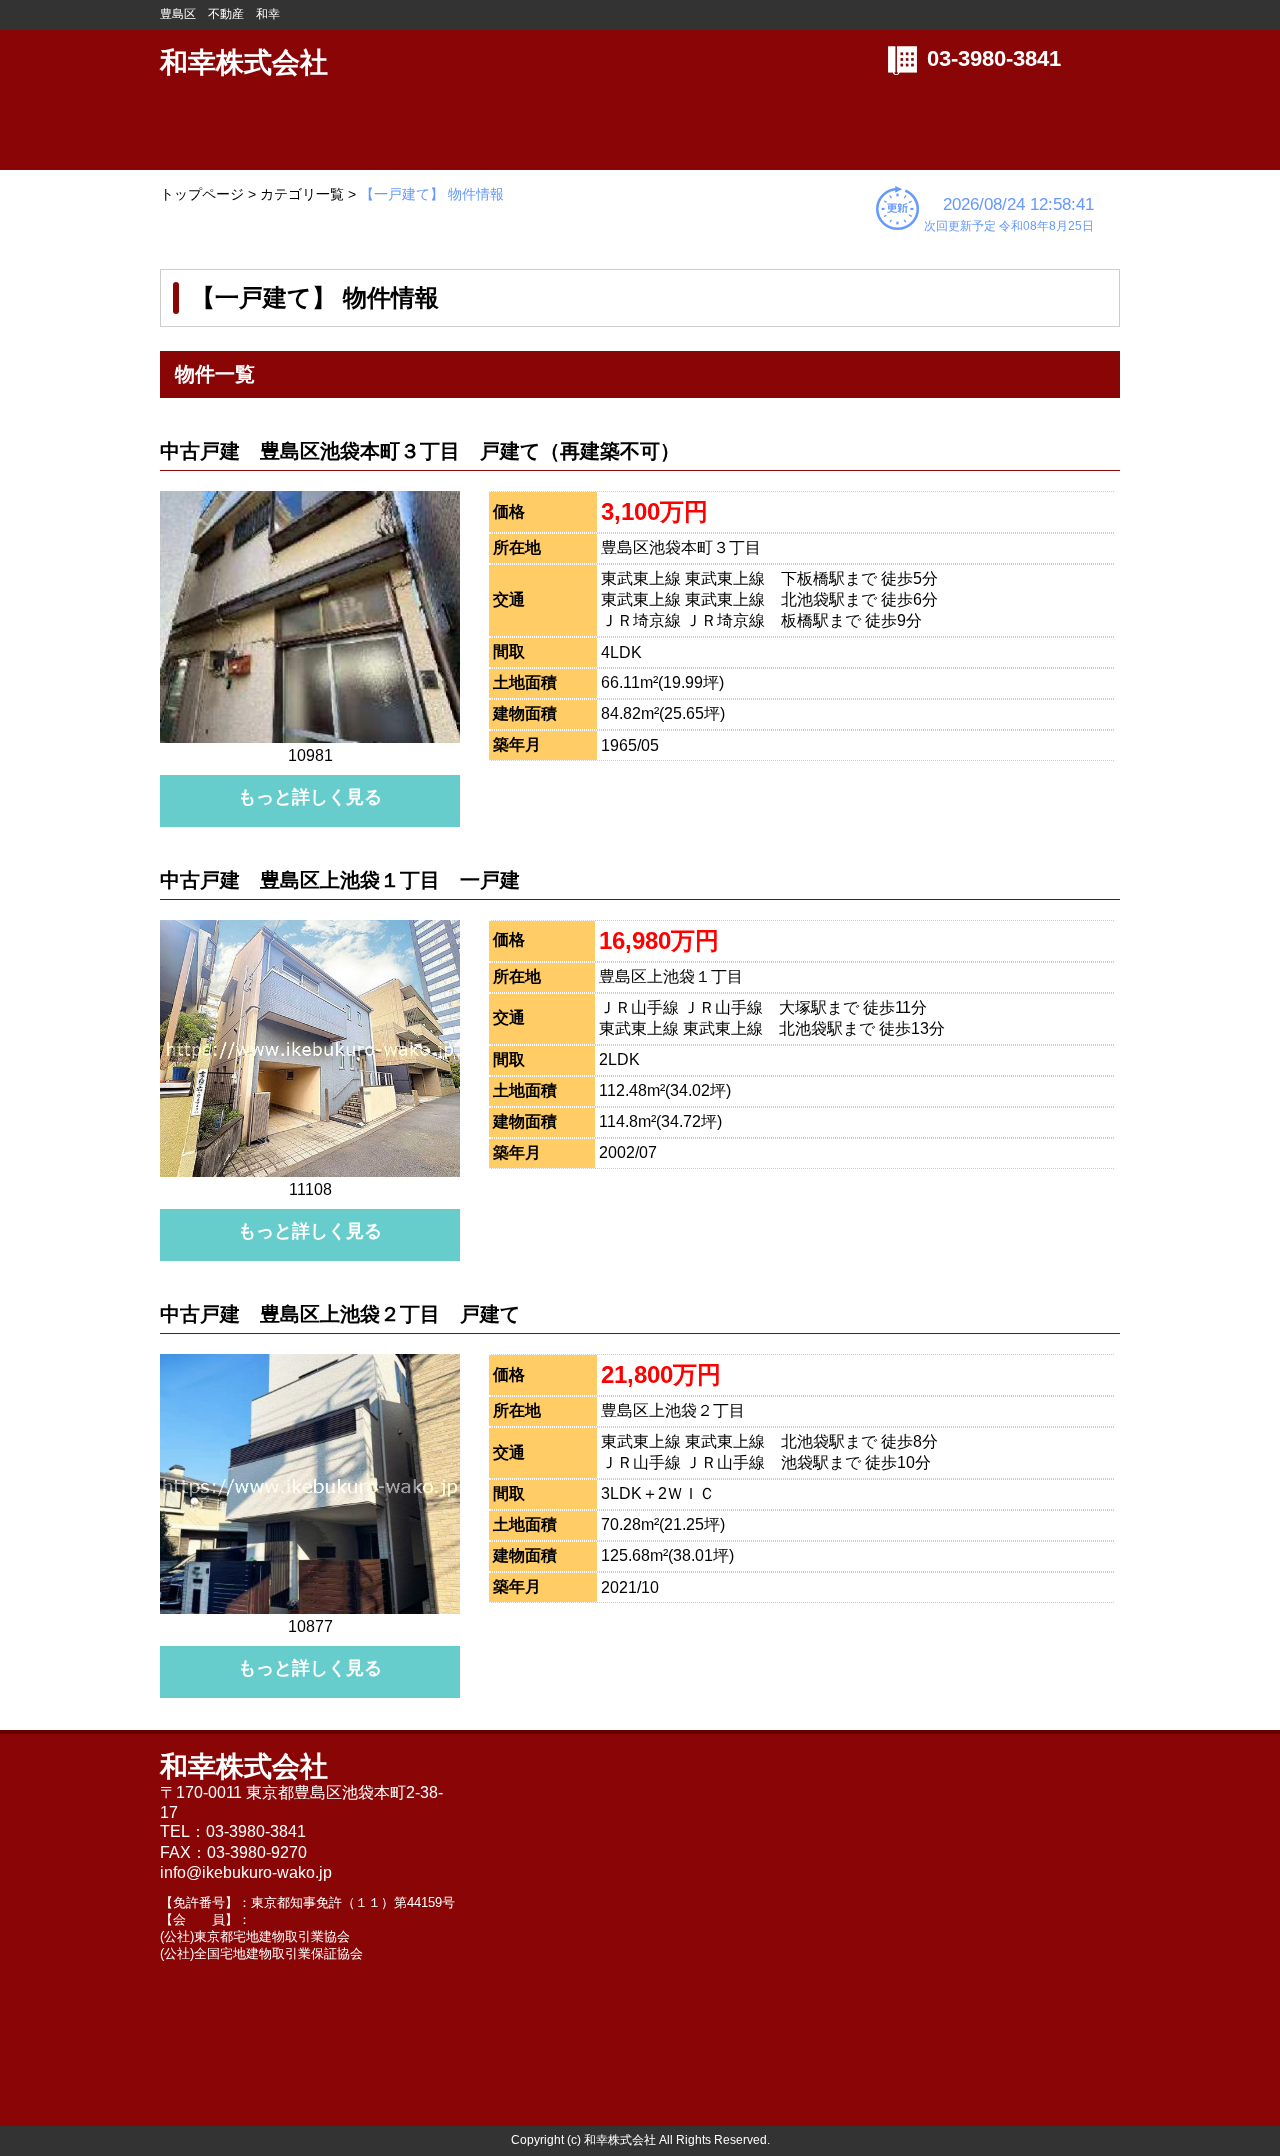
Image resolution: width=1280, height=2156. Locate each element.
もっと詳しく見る (310, 797)
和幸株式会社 (244, 62)
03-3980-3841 (994, 58)
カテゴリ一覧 (302, 194)
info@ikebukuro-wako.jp (246, 1872)
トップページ (202, 194)
